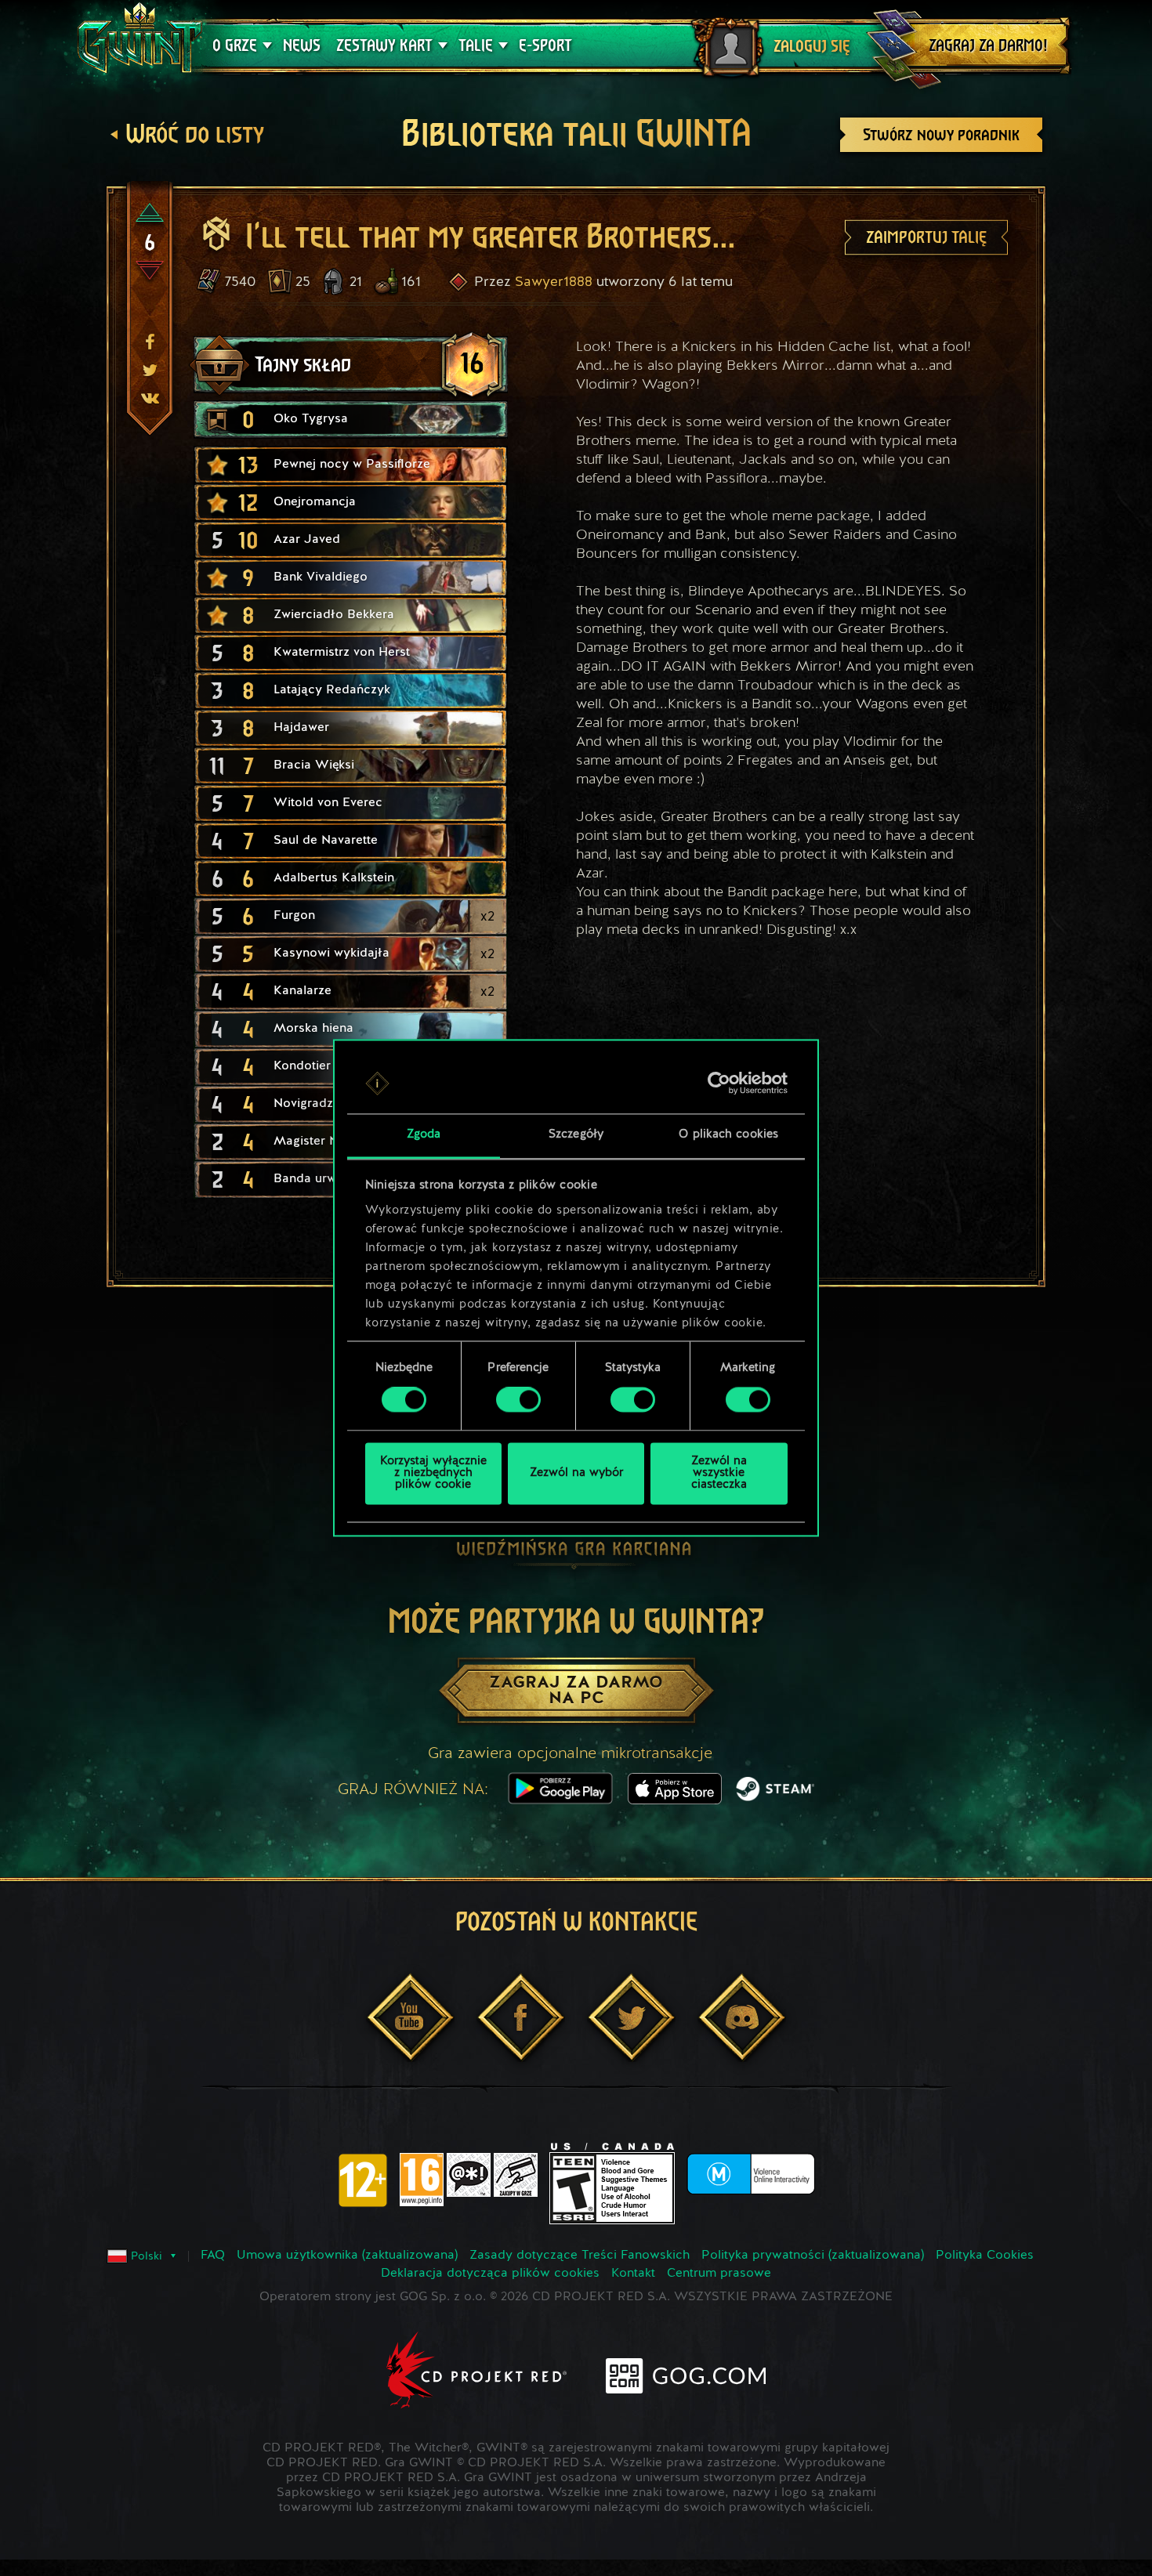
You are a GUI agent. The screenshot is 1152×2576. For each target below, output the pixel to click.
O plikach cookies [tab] (728, 1135)
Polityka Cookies (985, 2256)
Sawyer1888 (554, 282)
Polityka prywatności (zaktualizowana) (813, 2256)
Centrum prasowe (719, 2274)
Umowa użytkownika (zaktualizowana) (347, 2256)
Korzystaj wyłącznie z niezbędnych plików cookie (433, 1473)
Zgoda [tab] (424, 1135)
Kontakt (633, 2274)
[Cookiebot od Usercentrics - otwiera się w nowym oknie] (719, 1084)
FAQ (213, 2256)
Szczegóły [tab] (576, 1135)
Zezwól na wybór (576, 1473)
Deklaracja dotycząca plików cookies (490, 2274)
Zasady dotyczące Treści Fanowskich (580, 2256)
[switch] (518, 1400)
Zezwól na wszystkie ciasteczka (719, 1473)
